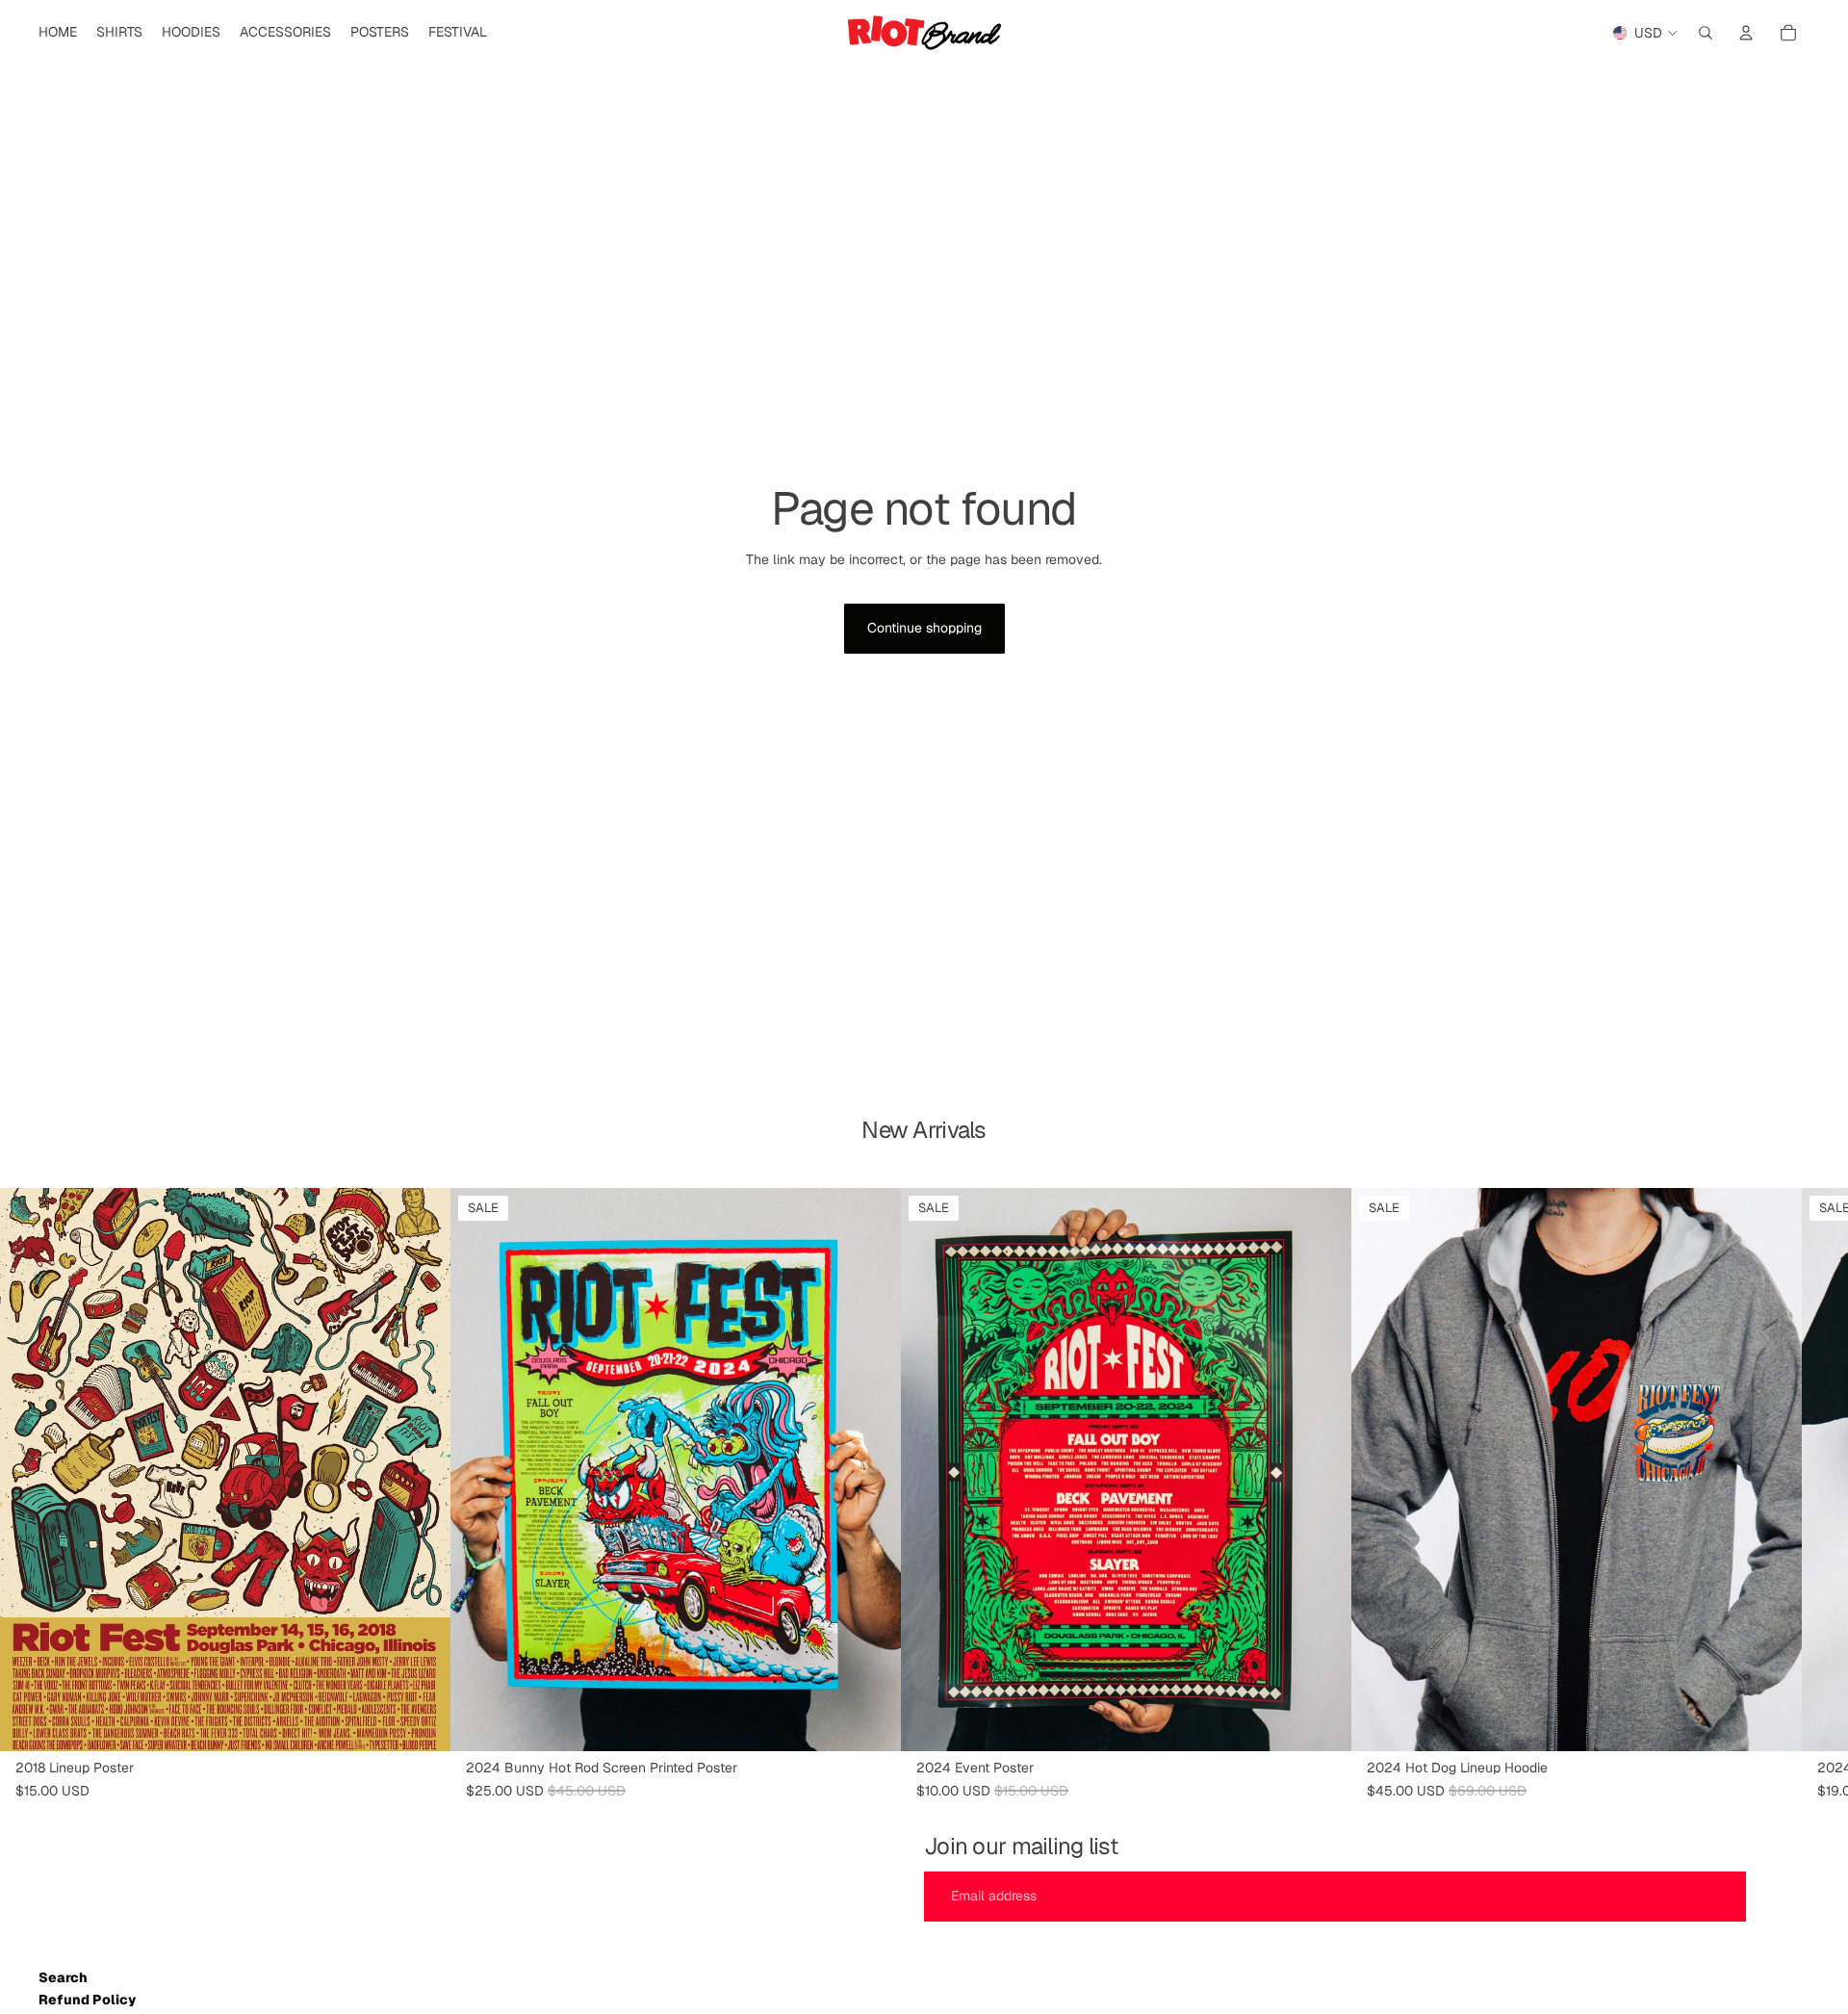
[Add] (421, 1722)
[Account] (1746, 33)
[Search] (1706, 33)
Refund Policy (87, 2000)
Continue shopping (924, 628)
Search (63, 1977)
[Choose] (1772, 1722)
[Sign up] (1782, 1897)
